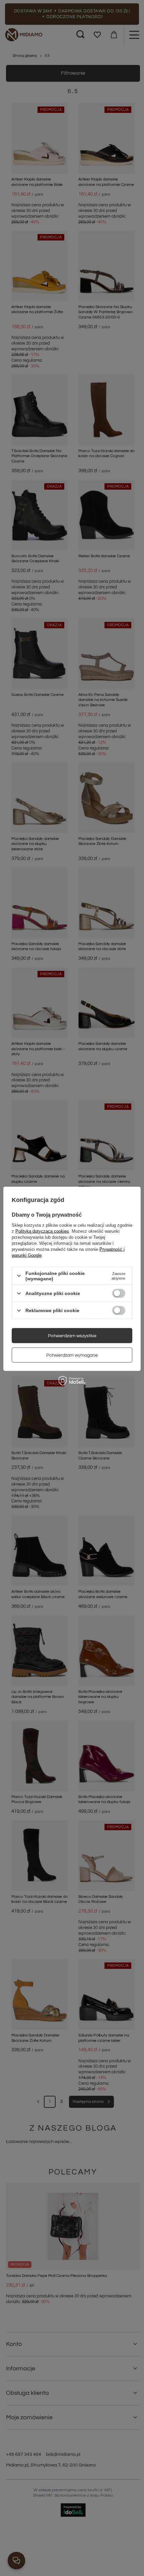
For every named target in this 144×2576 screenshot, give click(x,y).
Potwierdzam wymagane (72, 1355)
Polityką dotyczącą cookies (42, 1231)
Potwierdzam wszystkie (72, 1336)
